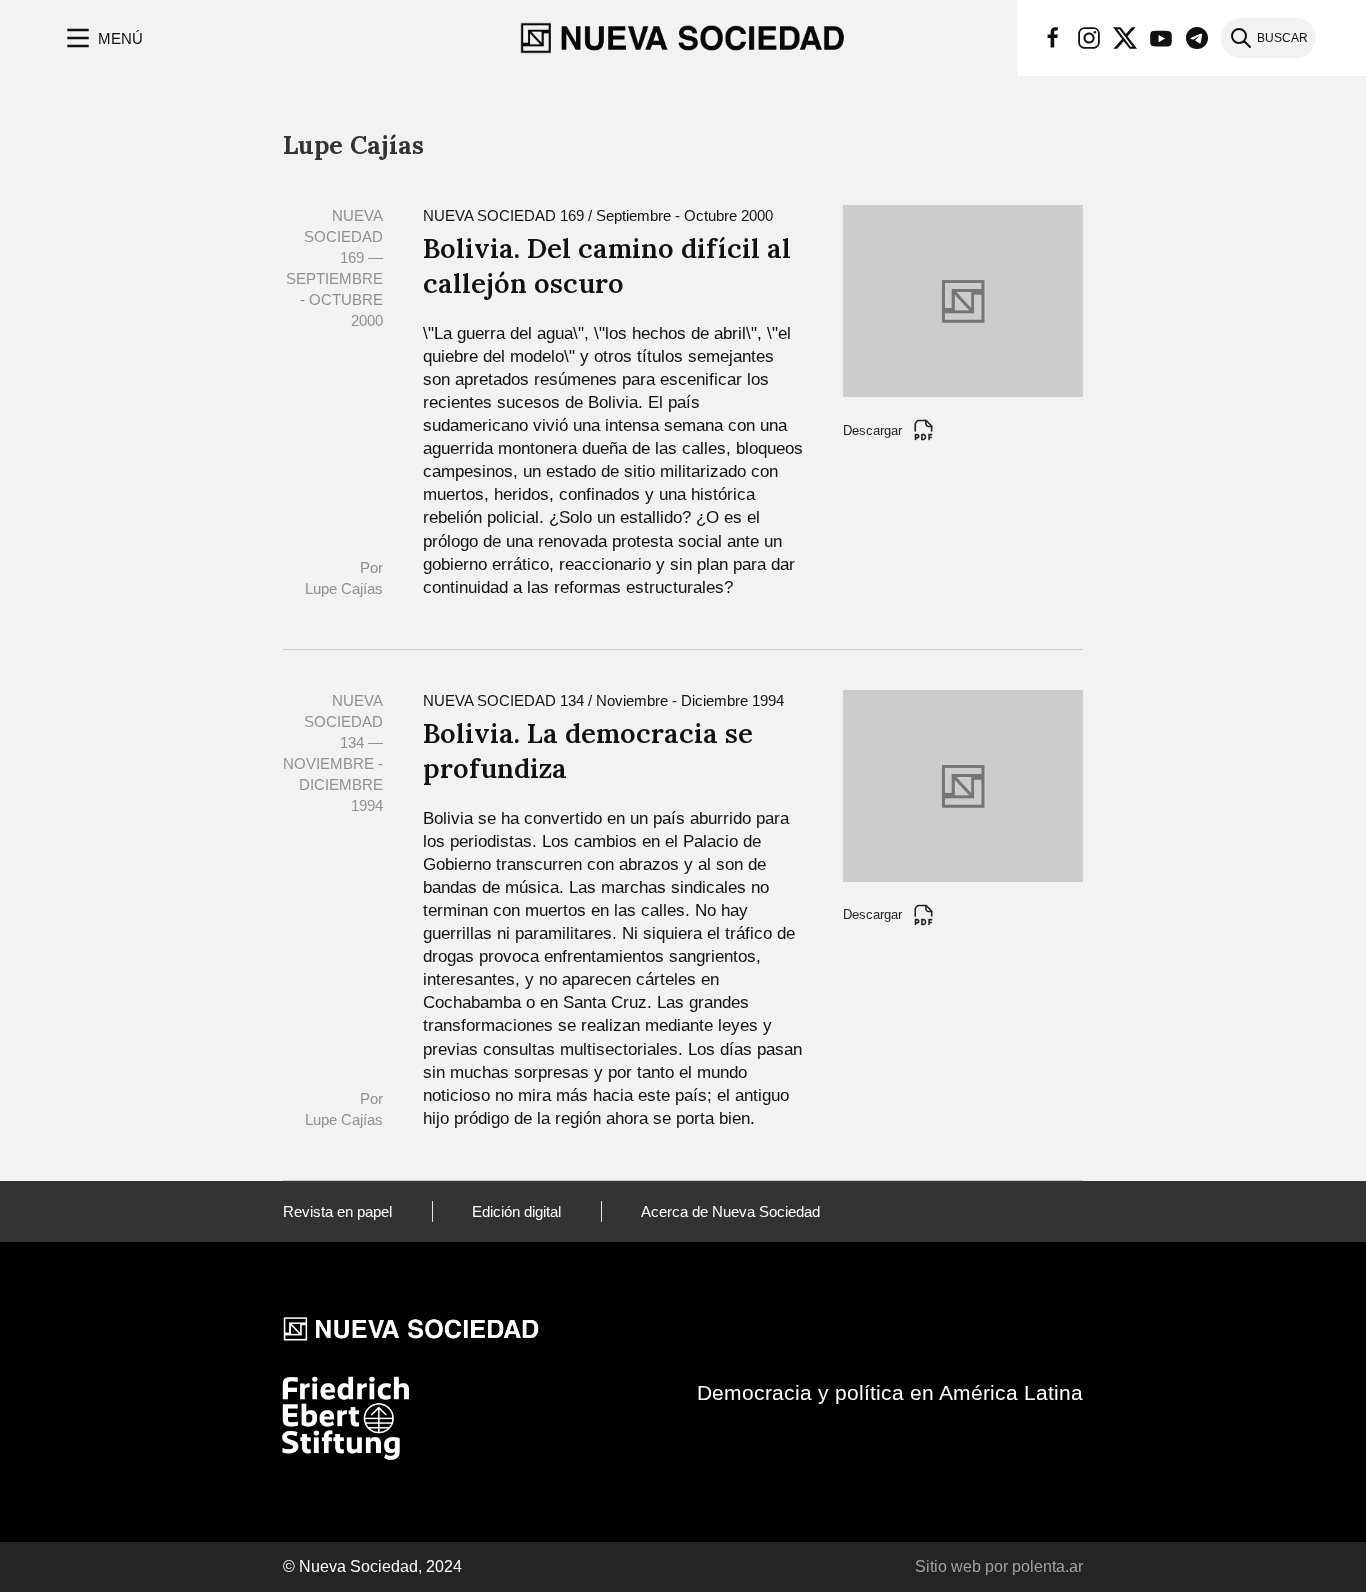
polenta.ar (1047, 1566)
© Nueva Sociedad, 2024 (372, 1566)
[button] (102, 38)
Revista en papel (337, 1211)
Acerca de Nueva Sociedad (730, 1211)
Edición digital (516, 1211)
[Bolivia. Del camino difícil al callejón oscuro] (963, 299)
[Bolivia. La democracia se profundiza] (963, 784)
